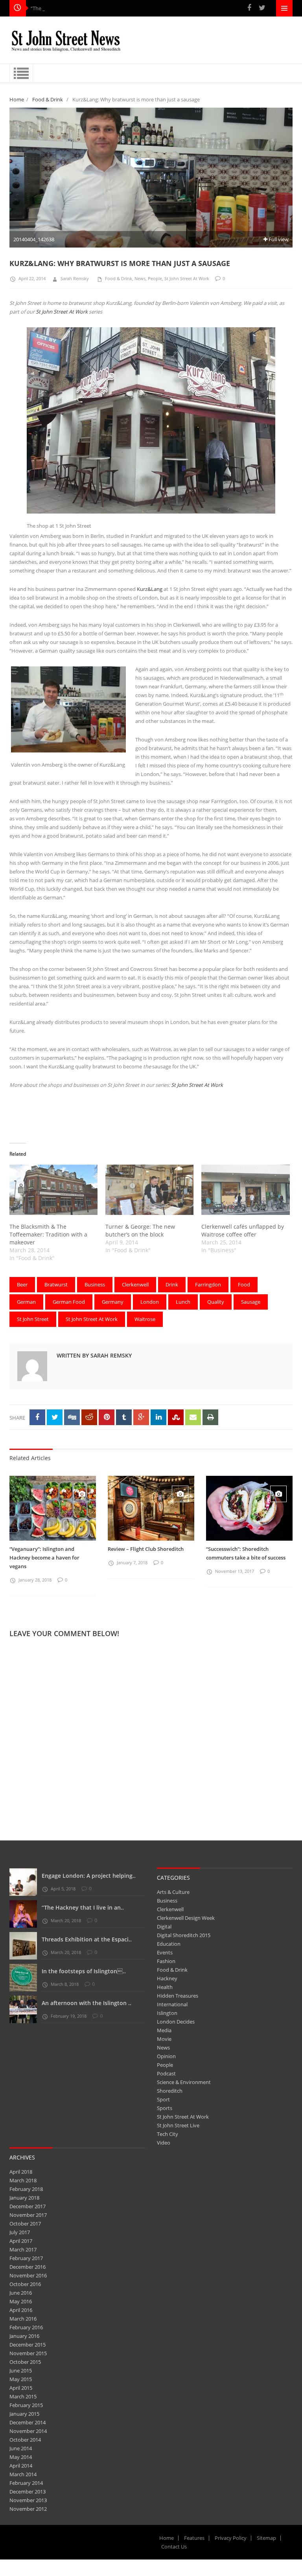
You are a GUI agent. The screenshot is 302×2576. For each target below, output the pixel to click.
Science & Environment (184, 2082)
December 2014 (28, 2422)
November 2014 (28, 2431)
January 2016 (24, 2336)
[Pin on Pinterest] (107, 1417)
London (150, 1302)
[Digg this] (72, 1417)
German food (69, 1302)
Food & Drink (48, 99)
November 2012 (28, 2509)
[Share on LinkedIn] (158, 1417)
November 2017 (28, 2215)
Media (164, 2030)
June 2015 (21, 2371)
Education (169, 1944)
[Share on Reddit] (89, 1417)
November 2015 (28, 2353)
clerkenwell (135, 1284)
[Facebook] (249, 8)
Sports (165, 2108)
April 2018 (21, 2172)
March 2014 (23, 2474)
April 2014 (21, 2466)
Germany (113, 1302)
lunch (183, 1302)
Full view (278, 239)
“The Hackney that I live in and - (67, 8)
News (140, 278)
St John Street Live (178, 2125)
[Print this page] (210, 1417)
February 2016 (26, 2327)
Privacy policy (231, 2538)
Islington (167, 2013)
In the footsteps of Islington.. (84, 1971)
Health (165, 1987)
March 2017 (23, 2249)
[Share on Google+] (141, 1417)
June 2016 (21, 2293)
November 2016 (28, 2275)
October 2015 (25, 2362)
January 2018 (24, 2198)
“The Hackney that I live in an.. (83, 1907)
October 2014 (25, 2440)
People (155, 278)
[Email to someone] (193, 1417)
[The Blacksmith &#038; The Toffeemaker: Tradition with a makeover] (53, 1190)
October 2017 (25, 2224)
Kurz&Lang (150, 589)
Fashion (166, 1961)
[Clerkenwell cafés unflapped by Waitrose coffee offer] (245, 1190)
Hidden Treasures (178, 1996)
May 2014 (21, 2457)
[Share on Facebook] (37, 1417)
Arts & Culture (173, 1892)
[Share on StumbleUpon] (176, 1417)
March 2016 (23, 2319)
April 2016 (21, 2310)
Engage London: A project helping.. (89, 1876)
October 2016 (25, 2284)
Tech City (168, 2134)
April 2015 (21, 2388)
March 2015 (23, 2396)
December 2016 (28, 2267)
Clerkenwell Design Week (186, 1918)
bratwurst (56, 1284)
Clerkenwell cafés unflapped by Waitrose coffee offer (243, 1230)
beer (22, 1284)
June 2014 (21, 2448)
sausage (251, 1302)
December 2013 (28, 2492)
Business (167, 1901)
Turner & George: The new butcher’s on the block (140, 1230)
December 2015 (28, 2345)
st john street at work (92, 1319)
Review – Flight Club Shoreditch (146, 1549)
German (26, 1302)
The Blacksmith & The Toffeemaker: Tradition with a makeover (48, 1234)
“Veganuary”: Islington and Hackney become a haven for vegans (44, 1558)
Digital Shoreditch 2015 (184, 1935)
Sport (163, 2099)
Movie (164, 2039)
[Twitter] (262, 8)
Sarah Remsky (75, 278)
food (244, 1284)
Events (165, 1952)
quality (216, 1302)
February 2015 (26, 2405)
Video (164, 2143)
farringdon (208, 1284)
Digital (164, 1926)
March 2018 (23, 2180)
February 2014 (26, 2483)
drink (172, 1284)
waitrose (145, 1319)
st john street (33, 1319)
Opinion (166, 2056)
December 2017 (28, 2206)
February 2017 (26, 2258)
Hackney (167, 1978)
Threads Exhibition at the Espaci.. (87, 1939)
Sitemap (266, 2538)
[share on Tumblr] (124, 1417)
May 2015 (21, 2379)
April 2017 (21, 2241)
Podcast (166, 2073)
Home (17, 99)
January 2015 (24, 2414)
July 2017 (20, 2232)
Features (194, 2538)
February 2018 (26, 2189)
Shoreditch (170, 2091)
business (95, 1284)
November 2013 (28, 2500)
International (172, 2004)
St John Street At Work (187, 278)
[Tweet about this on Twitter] (55, 1417)
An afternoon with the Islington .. (87, 2003)
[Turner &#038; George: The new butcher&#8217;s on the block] (149, 1190)
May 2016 (21, 2301)
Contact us (174, 2547)
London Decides (176, 2022)
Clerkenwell (170, 1909)
